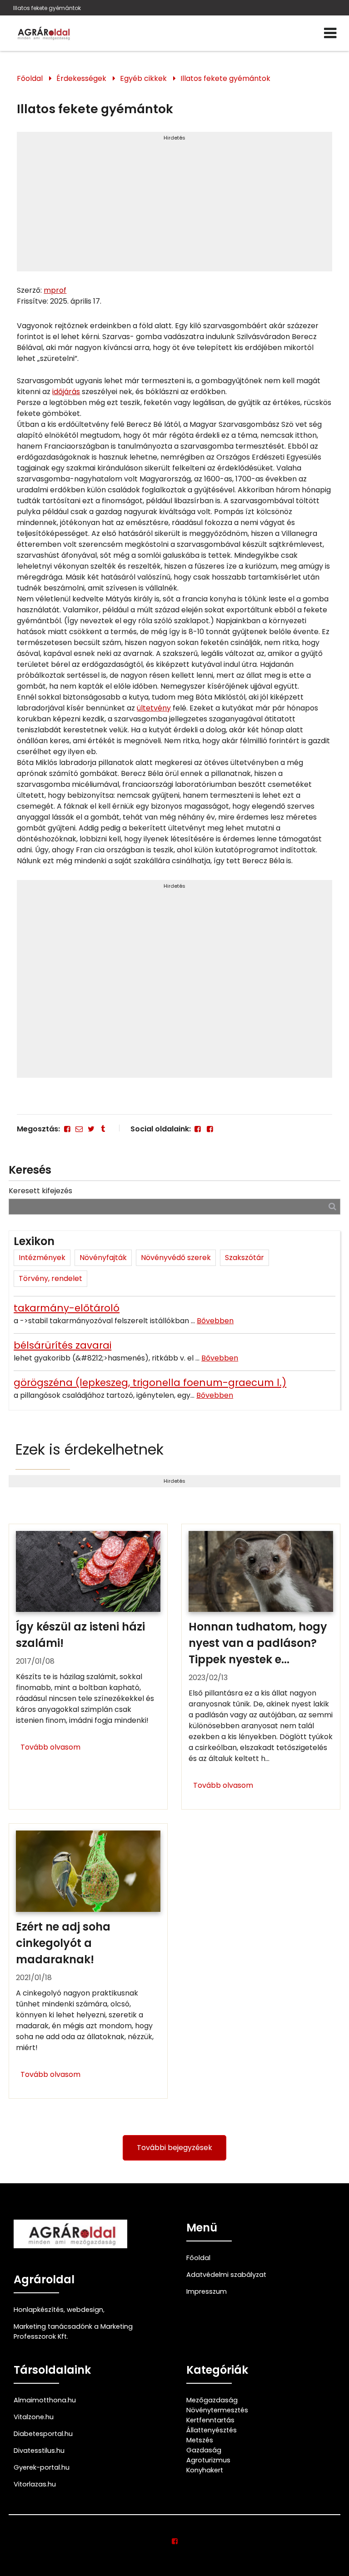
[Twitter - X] (91, 1129)
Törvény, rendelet (50, 1278)
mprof (55, 290)
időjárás (66, 392)
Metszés (200, 2440)
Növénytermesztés (217, 2410)
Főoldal (30, 78)
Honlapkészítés (39, 2310)
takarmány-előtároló (67, 1308)
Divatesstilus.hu (39, 2451)
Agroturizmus (208, 2460)
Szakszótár (244, 1258)
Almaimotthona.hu (45, 2400)
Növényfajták (103, 1258)
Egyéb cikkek (143, 78)
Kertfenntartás (210, 2420)
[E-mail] (79, 1129)
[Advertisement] (174, 205)
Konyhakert (205, 2470)
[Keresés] (332, 1206)
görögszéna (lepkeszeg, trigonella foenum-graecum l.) (150, 1383)
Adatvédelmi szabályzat (226, 2275)
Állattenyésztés (212, 2430)
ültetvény (154, 708)
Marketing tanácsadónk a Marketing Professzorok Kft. (73, 2331)
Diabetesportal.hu (43, 2434)
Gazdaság (204, 2450)
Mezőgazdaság (212, 2400)
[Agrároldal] (43, 33)
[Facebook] (67, 1129)
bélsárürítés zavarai (62, 1345)
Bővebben (215, 1321)
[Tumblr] (103, 1129)
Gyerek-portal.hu (42, 2467)
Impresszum (207, 2291)
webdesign (85, 2310)
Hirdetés (174, 138)
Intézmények (42, 1258)
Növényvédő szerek (176, 1258)
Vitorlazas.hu (35, 2484)
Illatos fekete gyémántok (47, 8)
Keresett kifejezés (40, 1191)
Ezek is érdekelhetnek (90, 1449)
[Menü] (330, 33)
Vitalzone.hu (34, 2417)
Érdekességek (81, 78)
